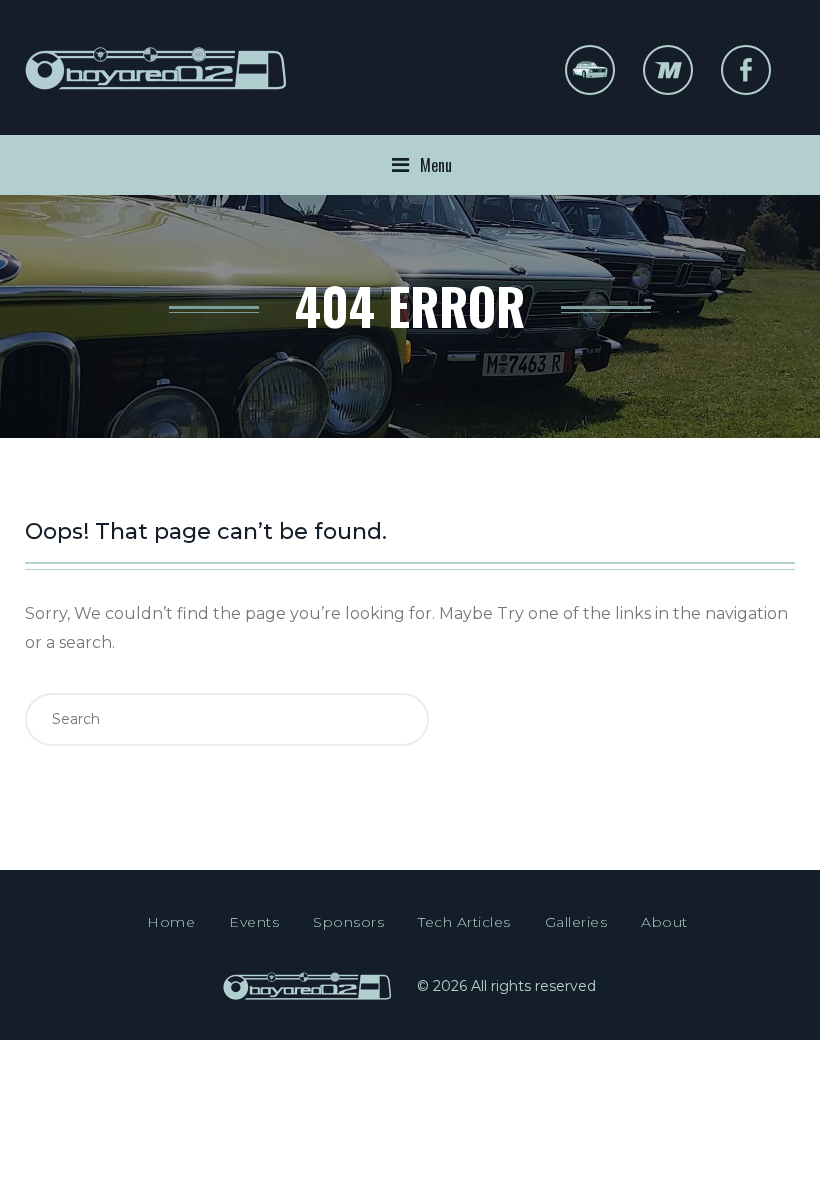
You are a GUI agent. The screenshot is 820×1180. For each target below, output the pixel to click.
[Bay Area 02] (157, 82)
